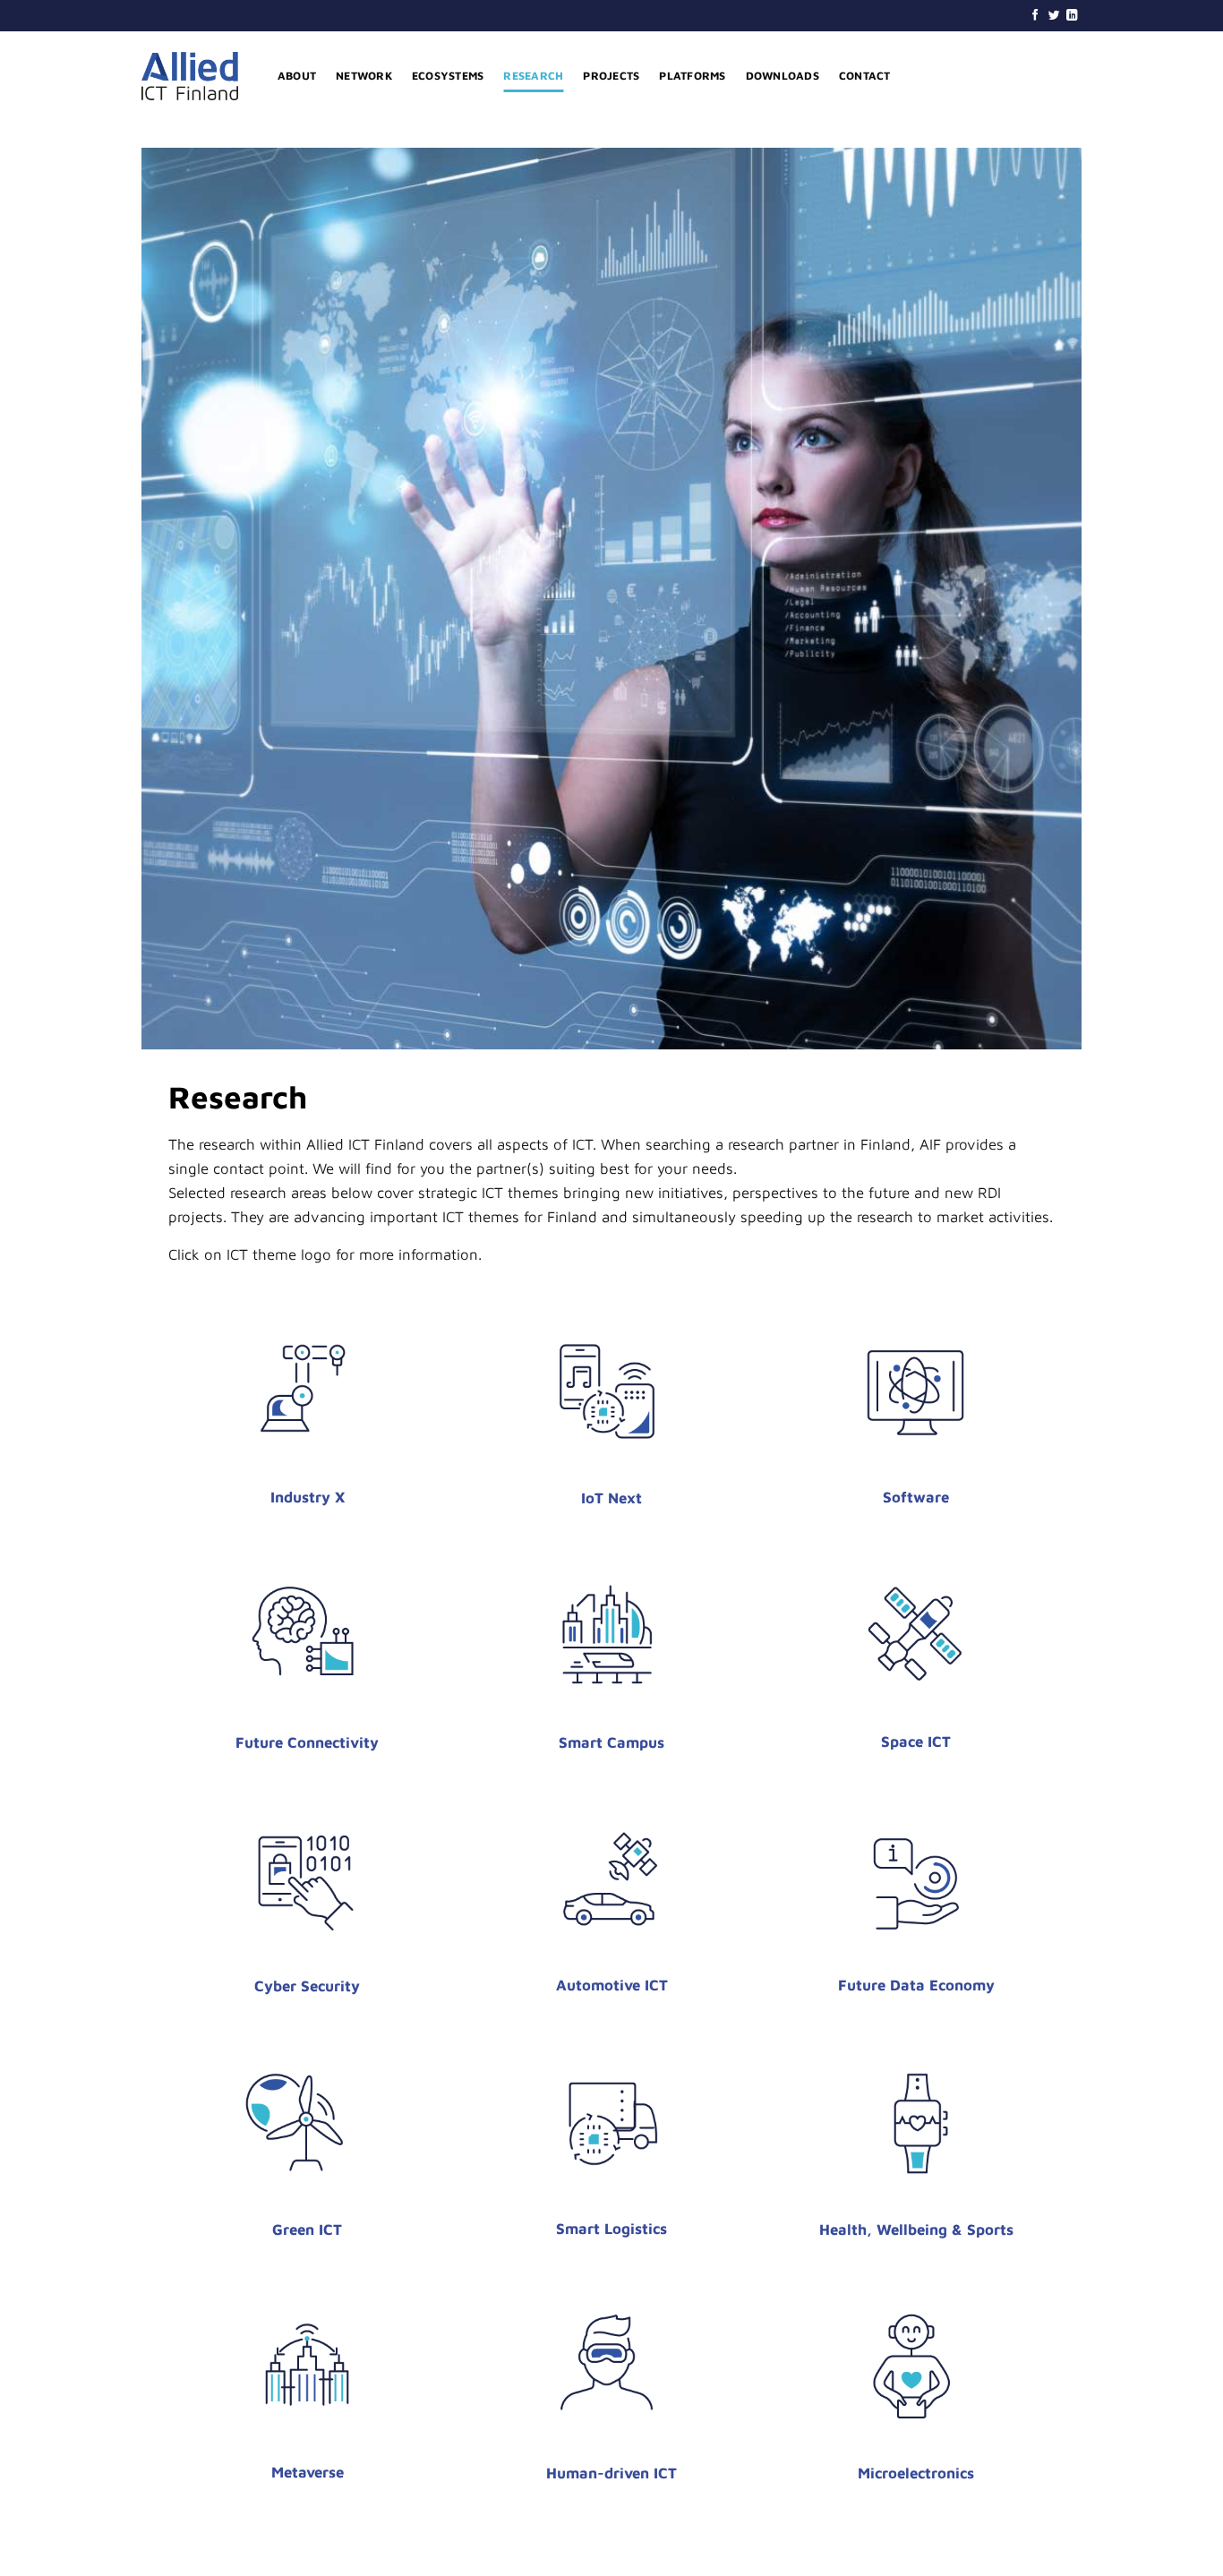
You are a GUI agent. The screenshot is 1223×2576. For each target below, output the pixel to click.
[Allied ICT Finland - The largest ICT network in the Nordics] (196, 76)
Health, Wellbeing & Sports (916, 2229)
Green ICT (307, 2229)
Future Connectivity (307, 1742)
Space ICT (916, 1742)
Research (533, 76)
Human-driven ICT (611, 2473)
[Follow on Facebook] (1035, 16)
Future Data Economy (916, 1985)
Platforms (692, 76)
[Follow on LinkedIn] (1072, 16)
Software (916, 1497)
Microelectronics (916, 2473)
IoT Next (611, 1498)
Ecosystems (448, 76)
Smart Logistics (611, 2229)
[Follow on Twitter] (1054, 16)
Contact (865, 76)
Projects (611, 76)
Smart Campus (611, 1742)
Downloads (783, 76)
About (297, 76)
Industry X (308, 1497)
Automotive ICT (612, 1985)
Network (364, 76)
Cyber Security (307, 1986)
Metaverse (308, 2472)
